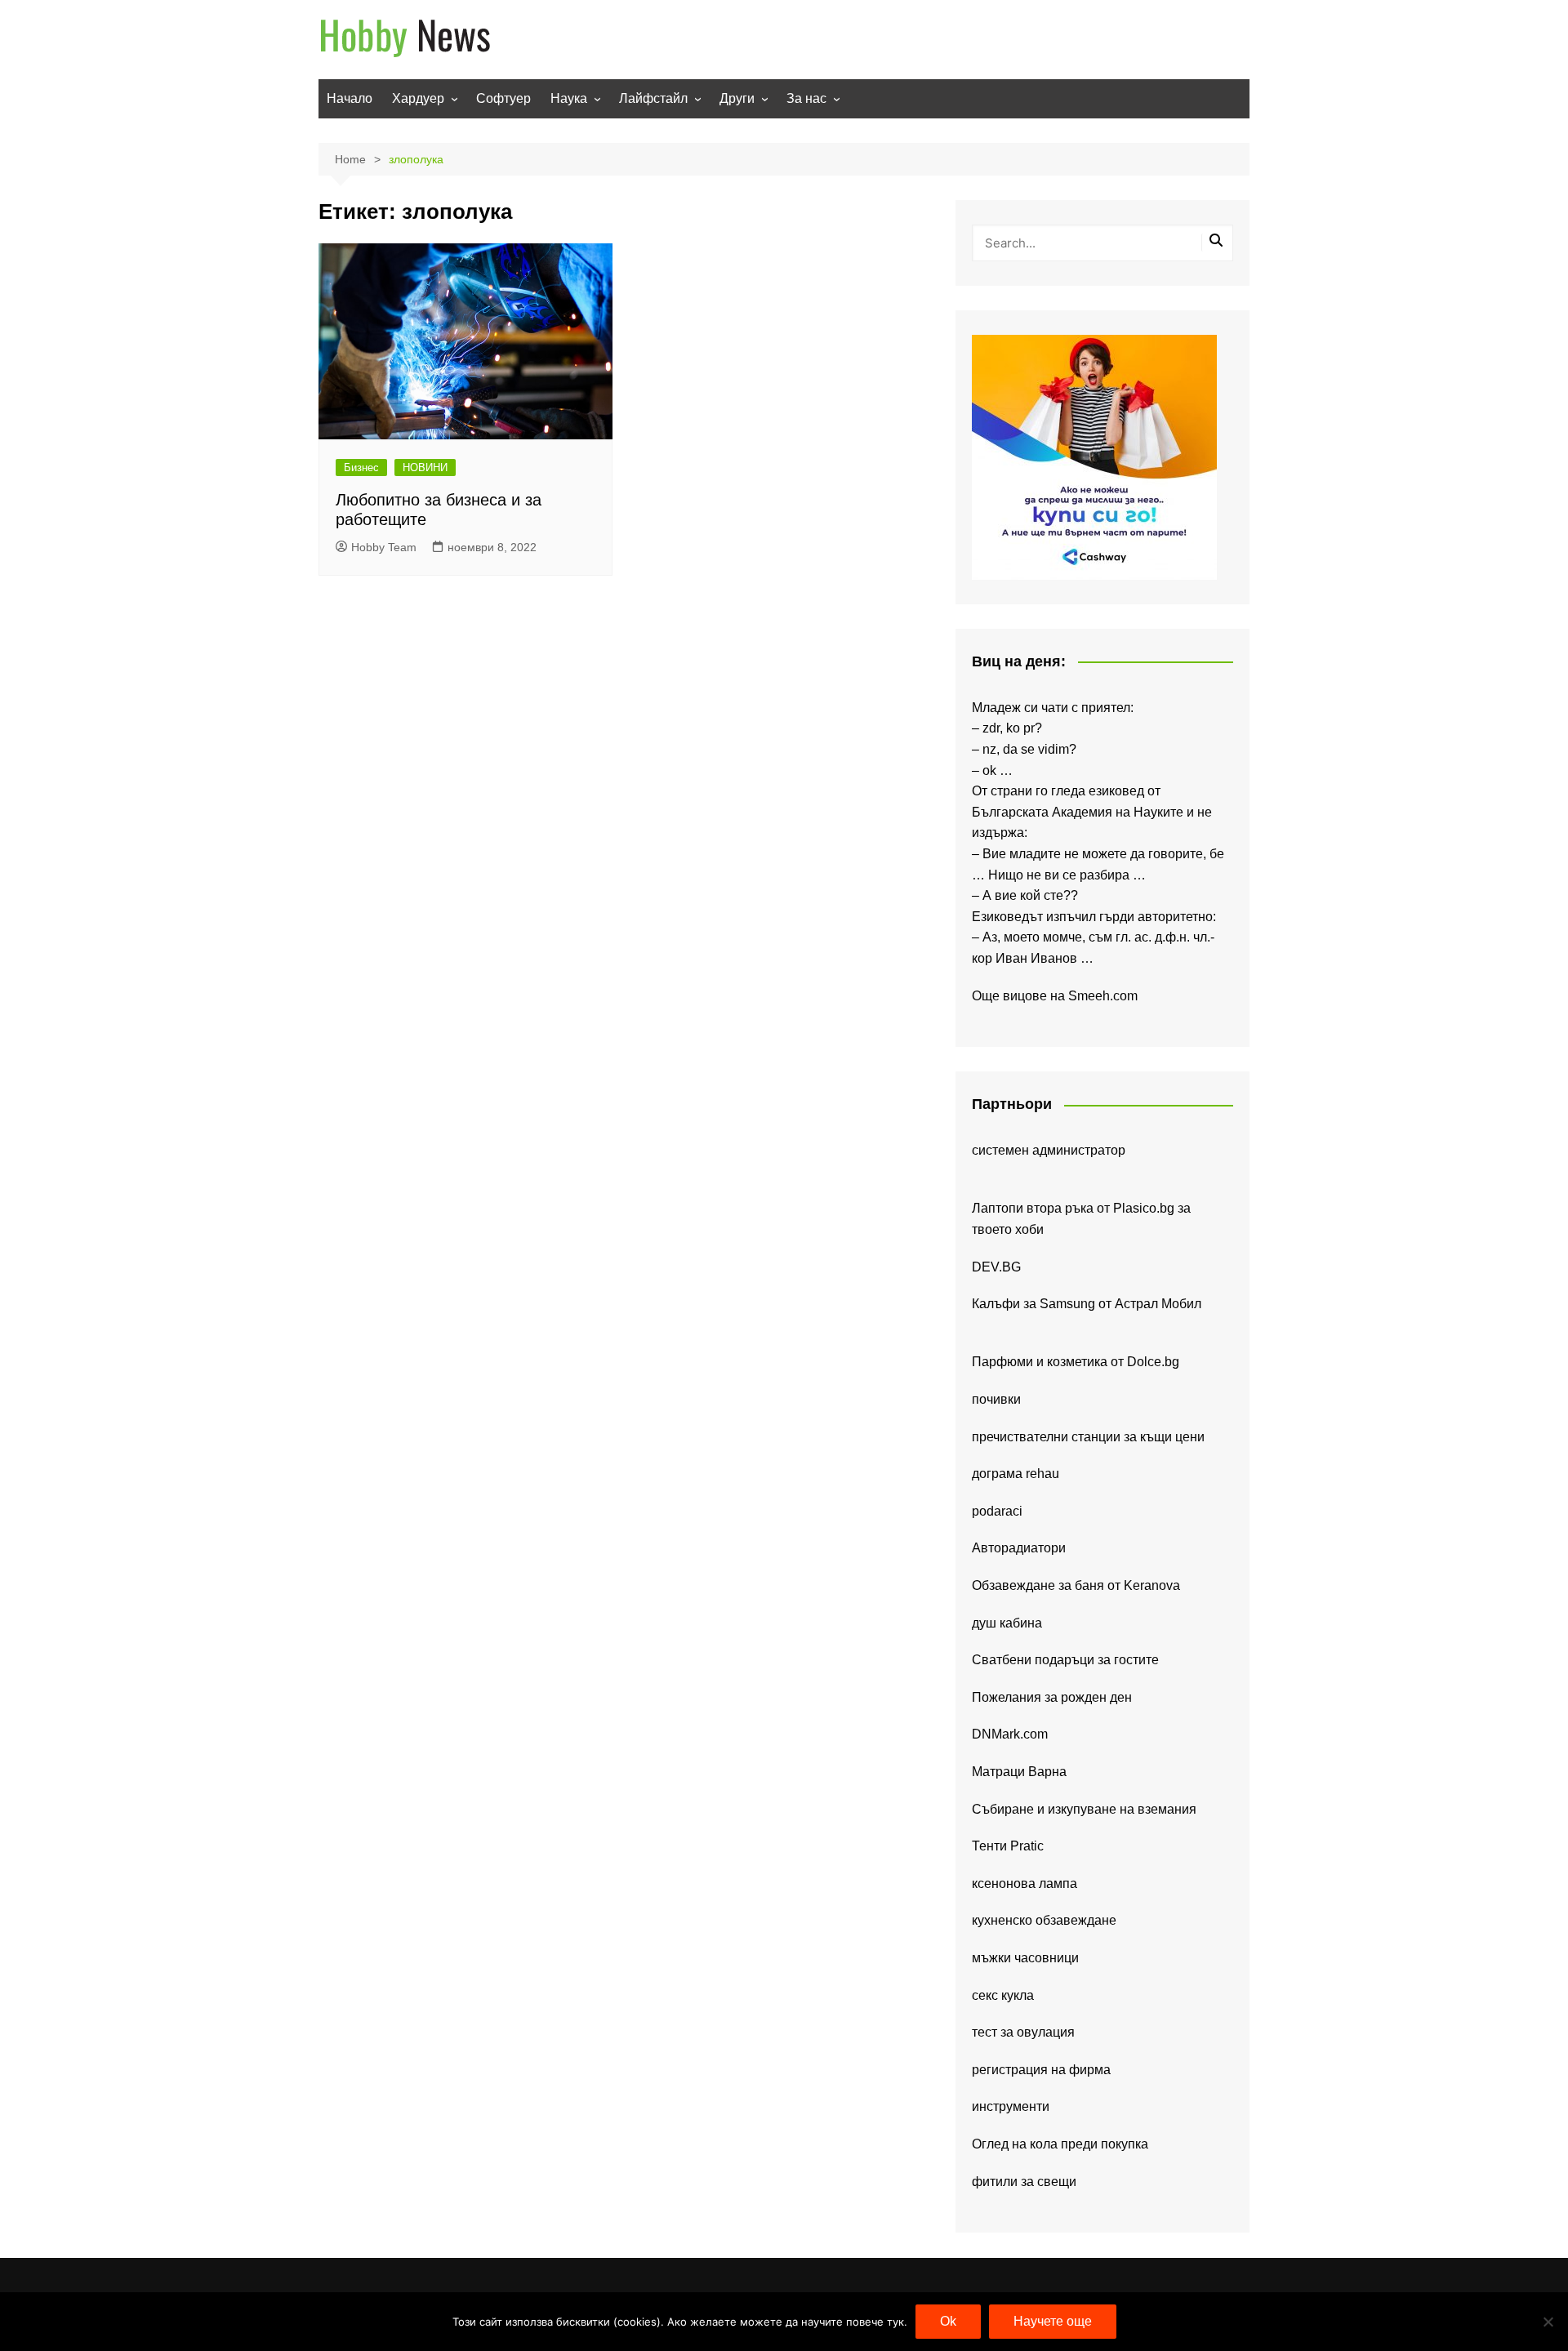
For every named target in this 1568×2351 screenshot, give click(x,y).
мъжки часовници (1025, 1958)
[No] (1548, 2322)
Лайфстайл (653, 98)
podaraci (997, 1511)
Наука (569, 98)
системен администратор (1049, 1150)
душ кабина (1007, 1623)
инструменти (1011, 2106)
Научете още (1053, 2321)
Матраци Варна (1019, 1772)
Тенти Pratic (1008, 1846)
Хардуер (418, 98)
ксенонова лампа (1025, 1883)
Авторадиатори (1019, 1548)
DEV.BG (996, 1267)
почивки (996, 1399)
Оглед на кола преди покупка (1060, 2144)
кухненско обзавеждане (1044, 1920)
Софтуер (503, 98)
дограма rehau (1016, 1474)
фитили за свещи (1024, 2182)
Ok (948, 2321)
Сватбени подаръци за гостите (1065, 1660)
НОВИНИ (425, 468)
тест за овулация (1023, 2032)
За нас (806, 98)
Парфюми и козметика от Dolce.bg (1076, 1362)
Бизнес (361, 468)
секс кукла (1003, 1995)
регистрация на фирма (1041, 2070)
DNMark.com (1010, 1734)
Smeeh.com (1103, 996)
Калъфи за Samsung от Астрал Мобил (1087, 1304)
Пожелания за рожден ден (1052, 1697)
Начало (350, 98)
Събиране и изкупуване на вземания (1084, 1809)
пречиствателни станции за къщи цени (1088, 1437)
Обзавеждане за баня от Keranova (1076, 1585)
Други (737, 98)
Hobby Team (384, 547)
